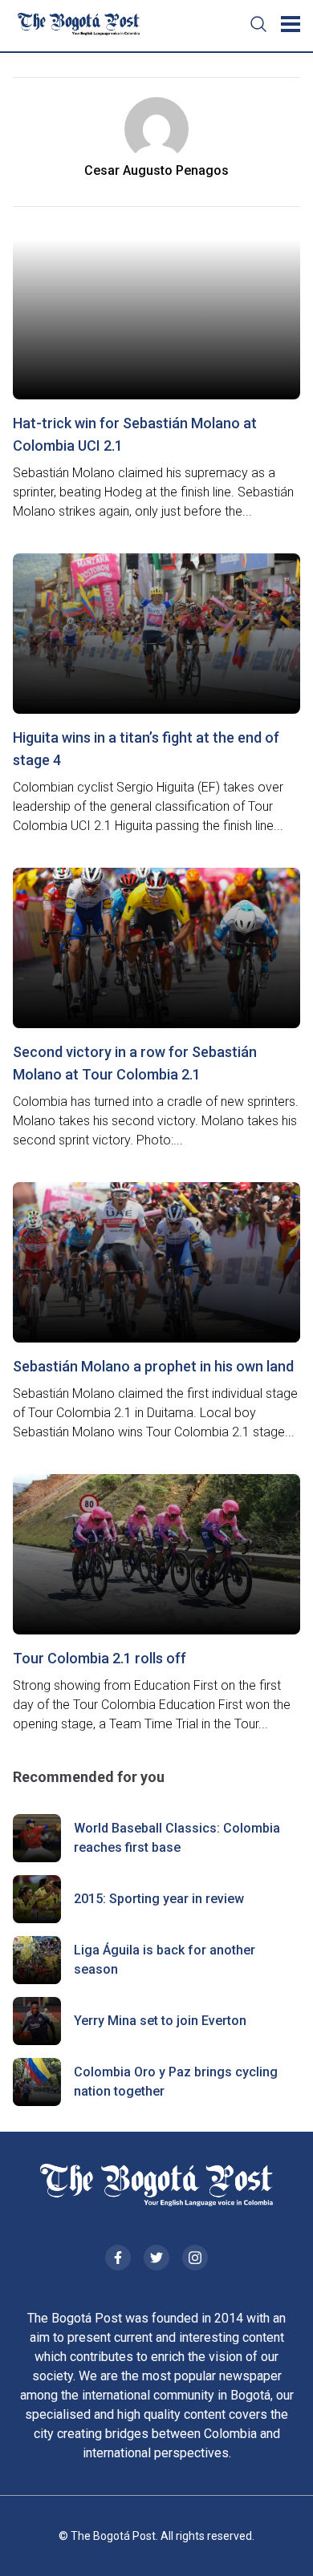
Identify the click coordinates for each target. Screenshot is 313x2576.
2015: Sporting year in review (159, 1899)
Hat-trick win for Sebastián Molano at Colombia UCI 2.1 (135, 434)
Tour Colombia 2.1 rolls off (100, 1658)
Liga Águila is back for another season (165, 1960)
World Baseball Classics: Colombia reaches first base (177, 1838)
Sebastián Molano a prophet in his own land (153, 1366)
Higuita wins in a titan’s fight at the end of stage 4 (146, 749)
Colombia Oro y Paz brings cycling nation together (176, 2082)
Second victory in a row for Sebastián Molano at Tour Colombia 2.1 (135, 1063)
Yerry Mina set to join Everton (160, 2021)
